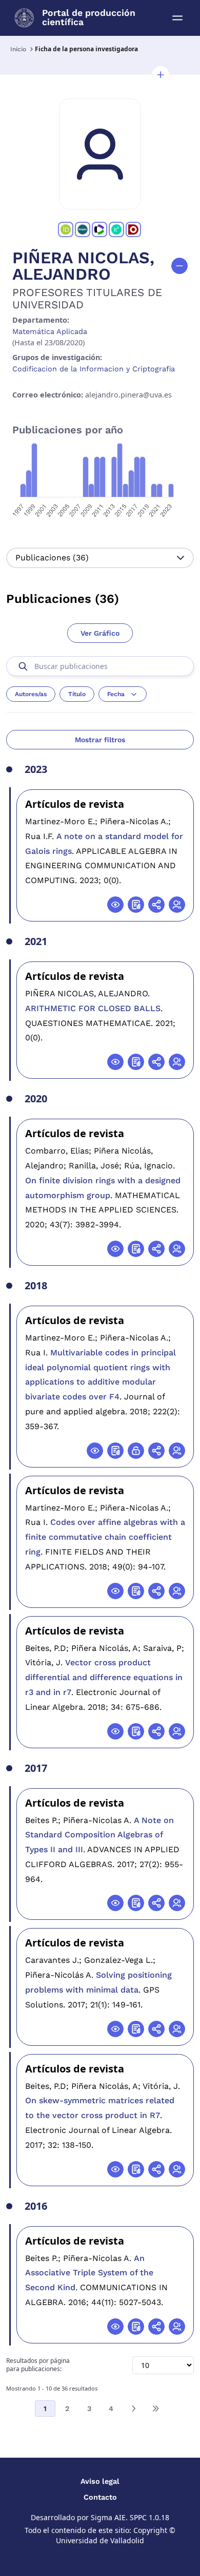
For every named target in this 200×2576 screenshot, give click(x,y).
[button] (161, 75)
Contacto (100, 2497)
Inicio (18, 49)
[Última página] (155, 2409)
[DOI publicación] (136, 905)
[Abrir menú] (177, 18)
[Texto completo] (136, 1451)
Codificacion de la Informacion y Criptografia (94, 369)
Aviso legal (100, 2481)
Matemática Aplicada (50, 331)
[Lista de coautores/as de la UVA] (177, 905)
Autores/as (31, 694)
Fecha (116, 694)
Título (77, 694)
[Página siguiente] (133, 2409)
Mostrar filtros (100, 740)
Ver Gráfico (100, 633)
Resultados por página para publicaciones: (38, 2365)
